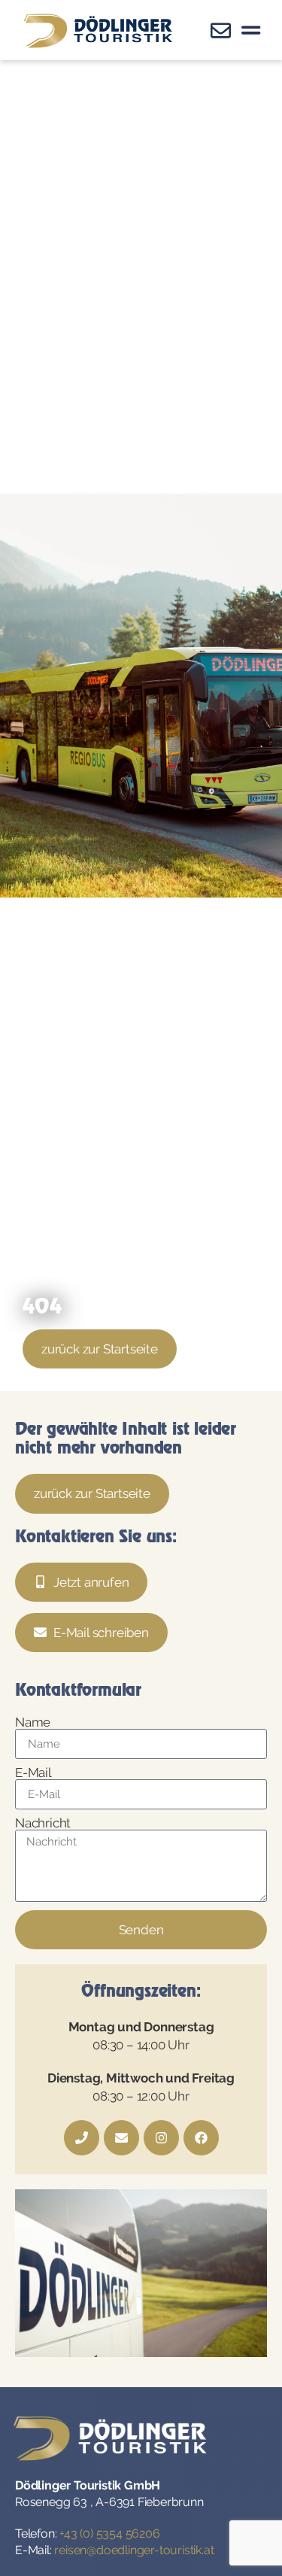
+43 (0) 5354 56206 (109, 2533)
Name (33, 1722)
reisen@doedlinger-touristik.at (134, 2550)
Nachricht (43, 1823)
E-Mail (33, 1773)
